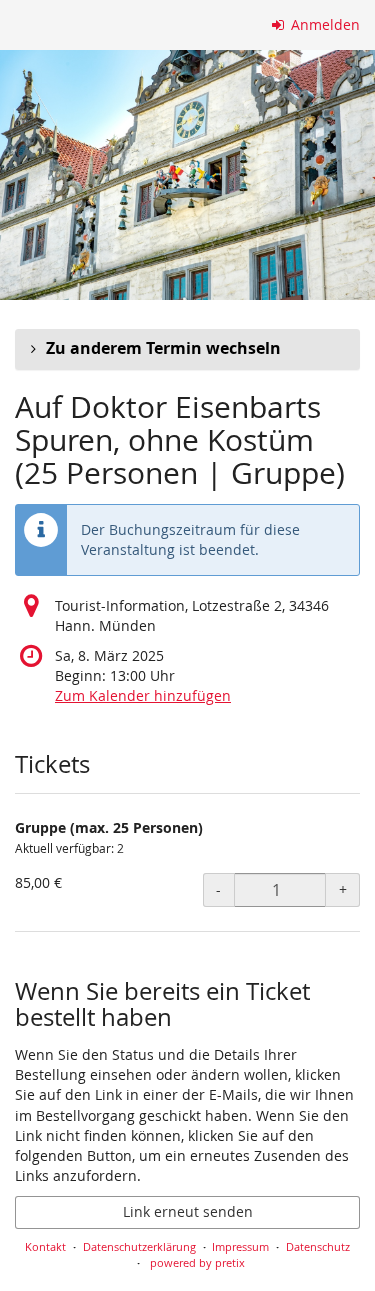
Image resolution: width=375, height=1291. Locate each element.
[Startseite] (187, 175)
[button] (187, 349)
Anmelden (323, 24)
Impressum (240, 1246)
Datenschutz (318, 1246)
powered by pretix (197, 1262)
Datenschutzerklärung (139, 1246)
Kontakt (45, 1246)
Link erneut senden (188, 1211)
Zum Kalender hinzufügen (143, 695)
